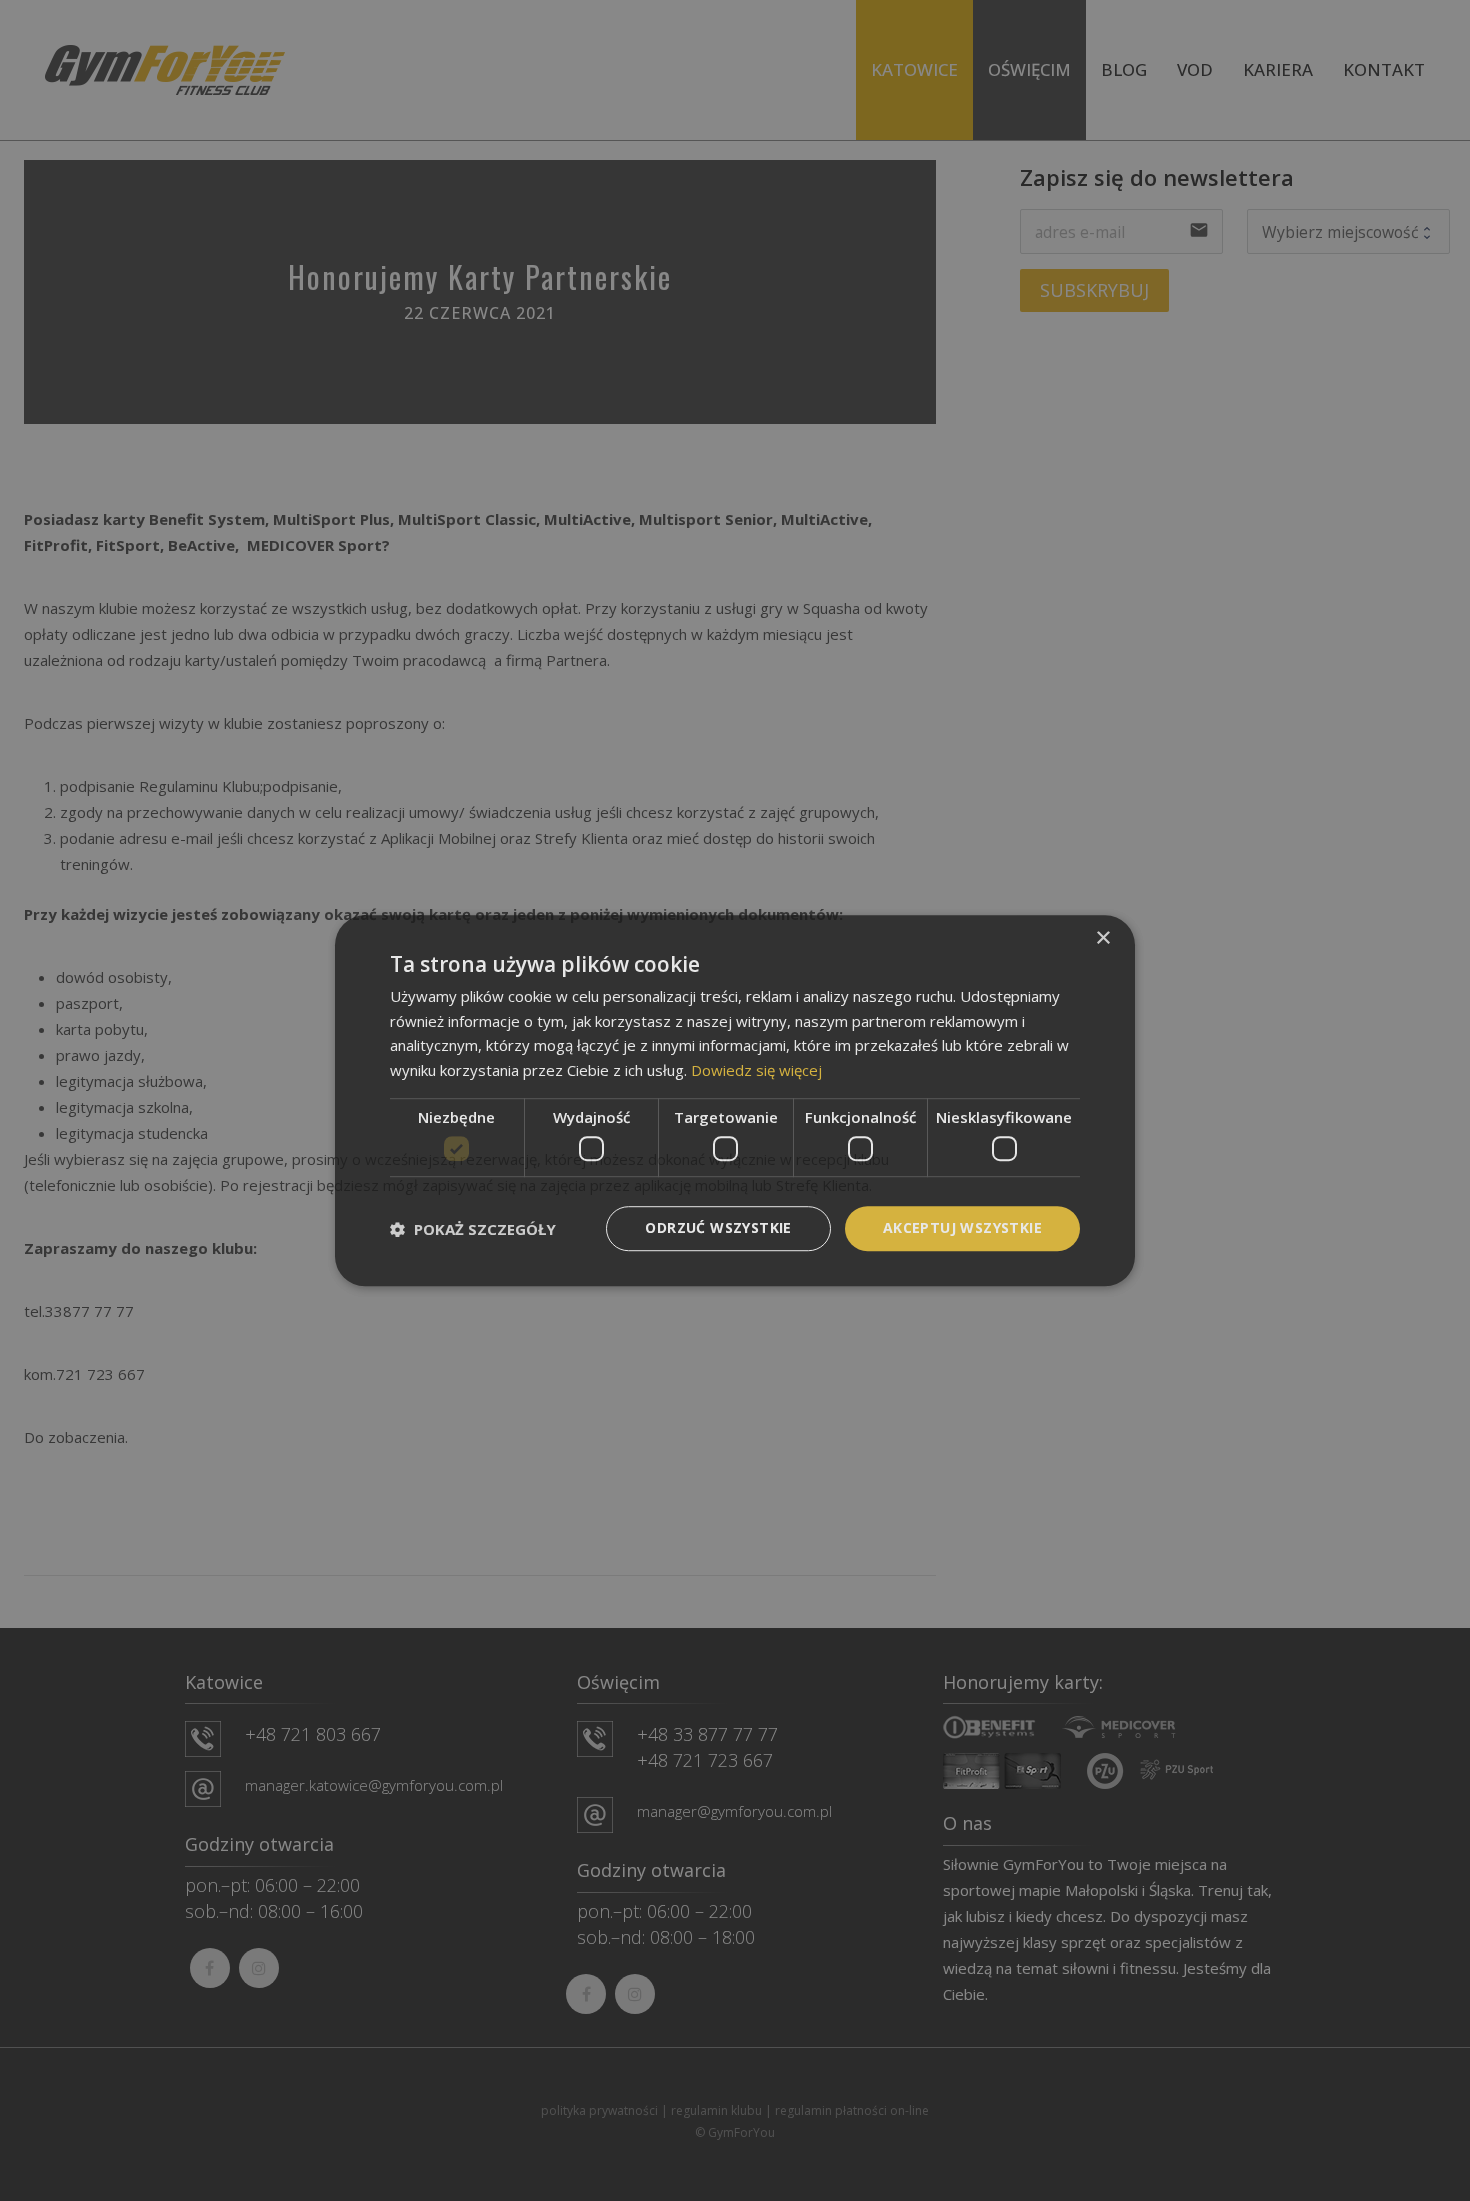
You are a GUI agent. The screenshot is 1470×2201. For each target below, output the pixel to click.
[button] (473, 1229)
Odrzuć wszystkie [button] (718, 1228)
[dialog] (735, 1101)
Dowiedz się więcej (756, 1070)
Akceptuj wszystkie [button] (962, 1228)
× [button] (1102, 938)
